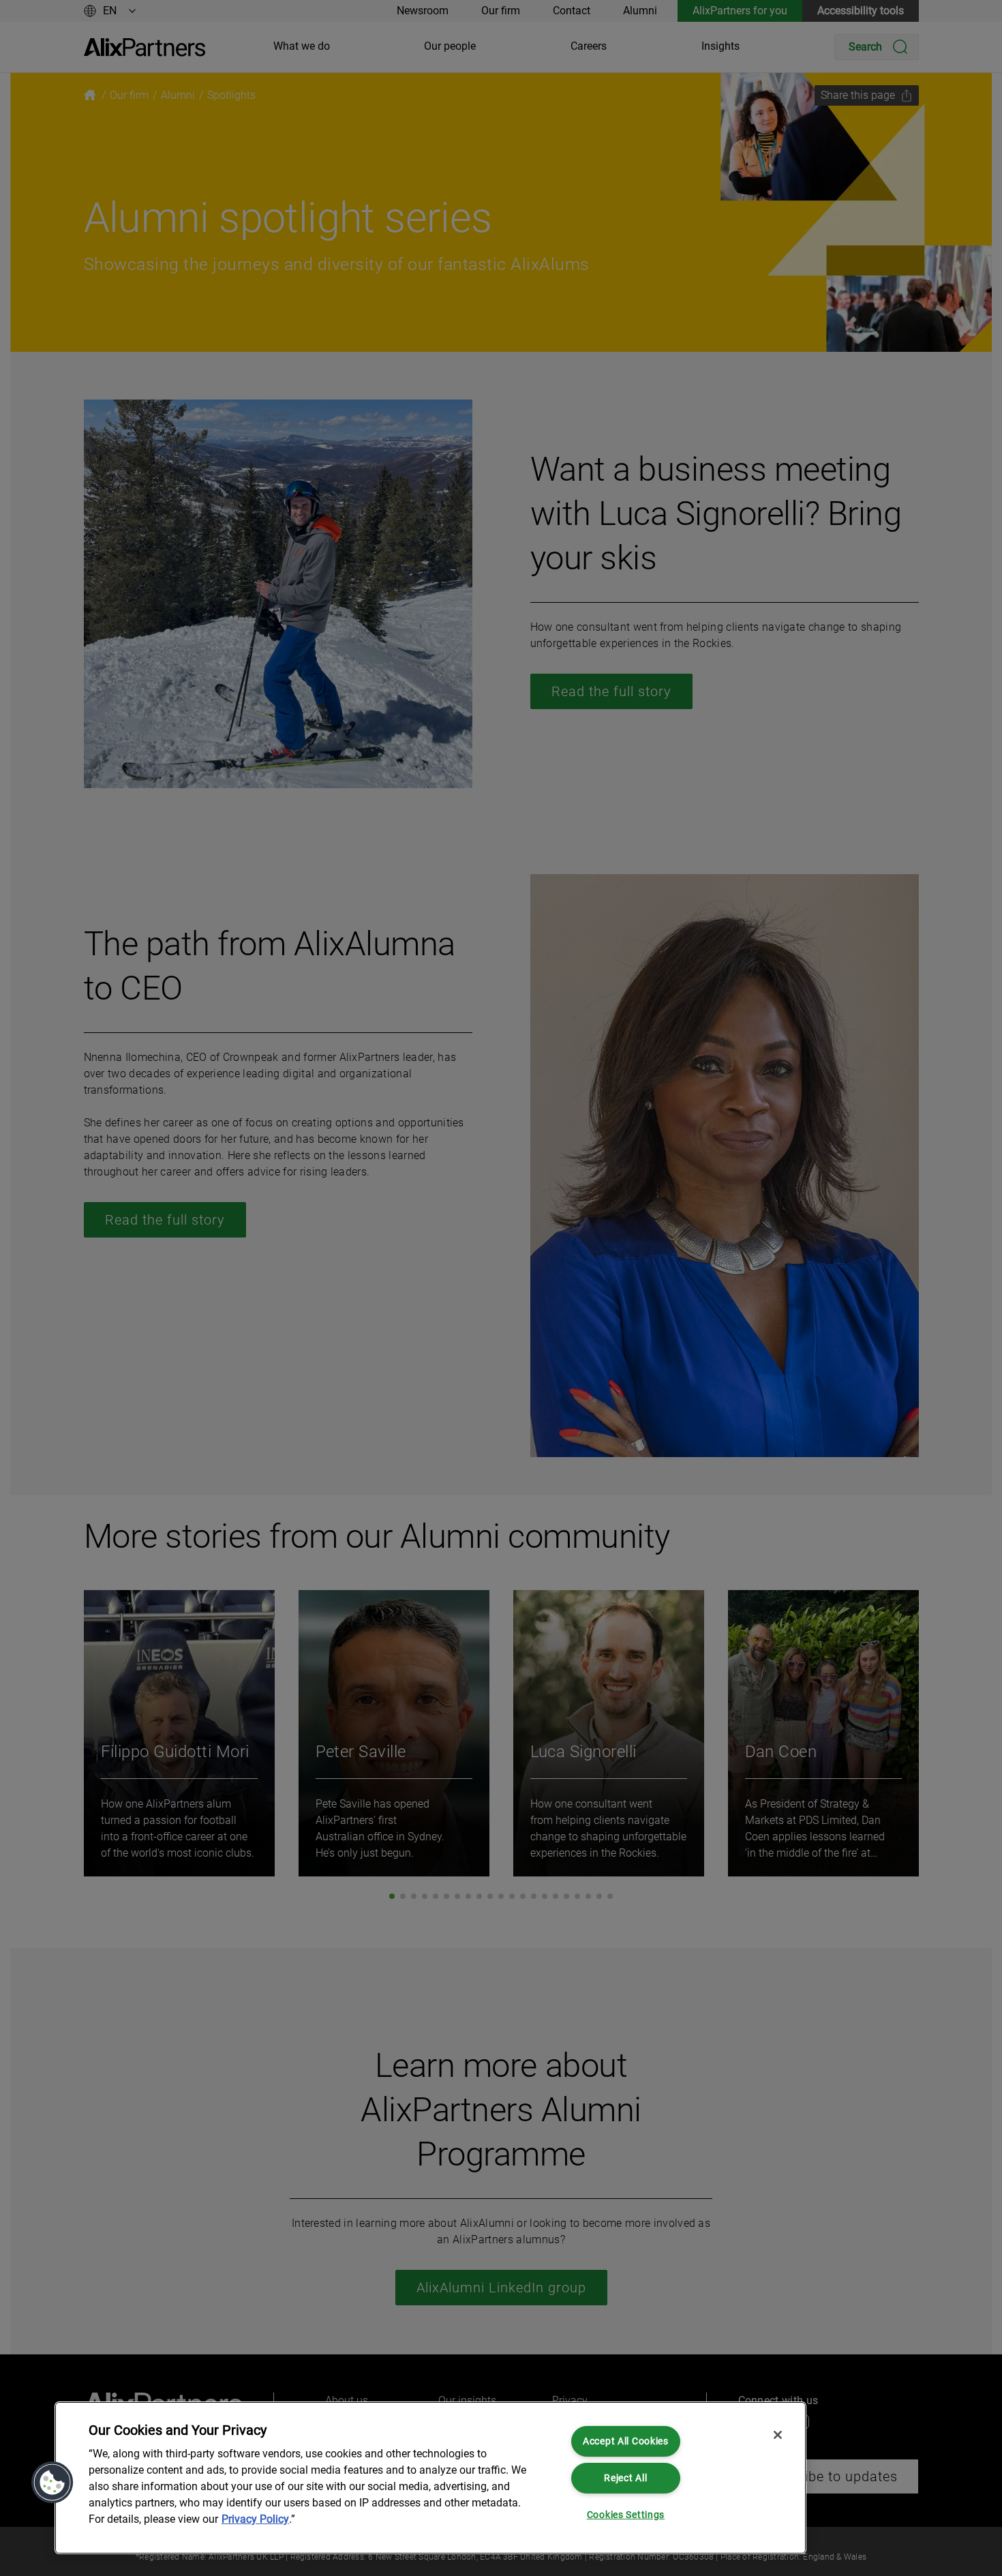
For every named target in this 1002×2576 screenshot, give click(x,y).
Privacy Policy (255, 2519)
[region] (430, 2478)
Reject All (625, 2478)
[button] (52, 2483)
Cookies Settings (626, 2515)
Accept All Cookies (626, 2441)
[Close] (778, 2435)
